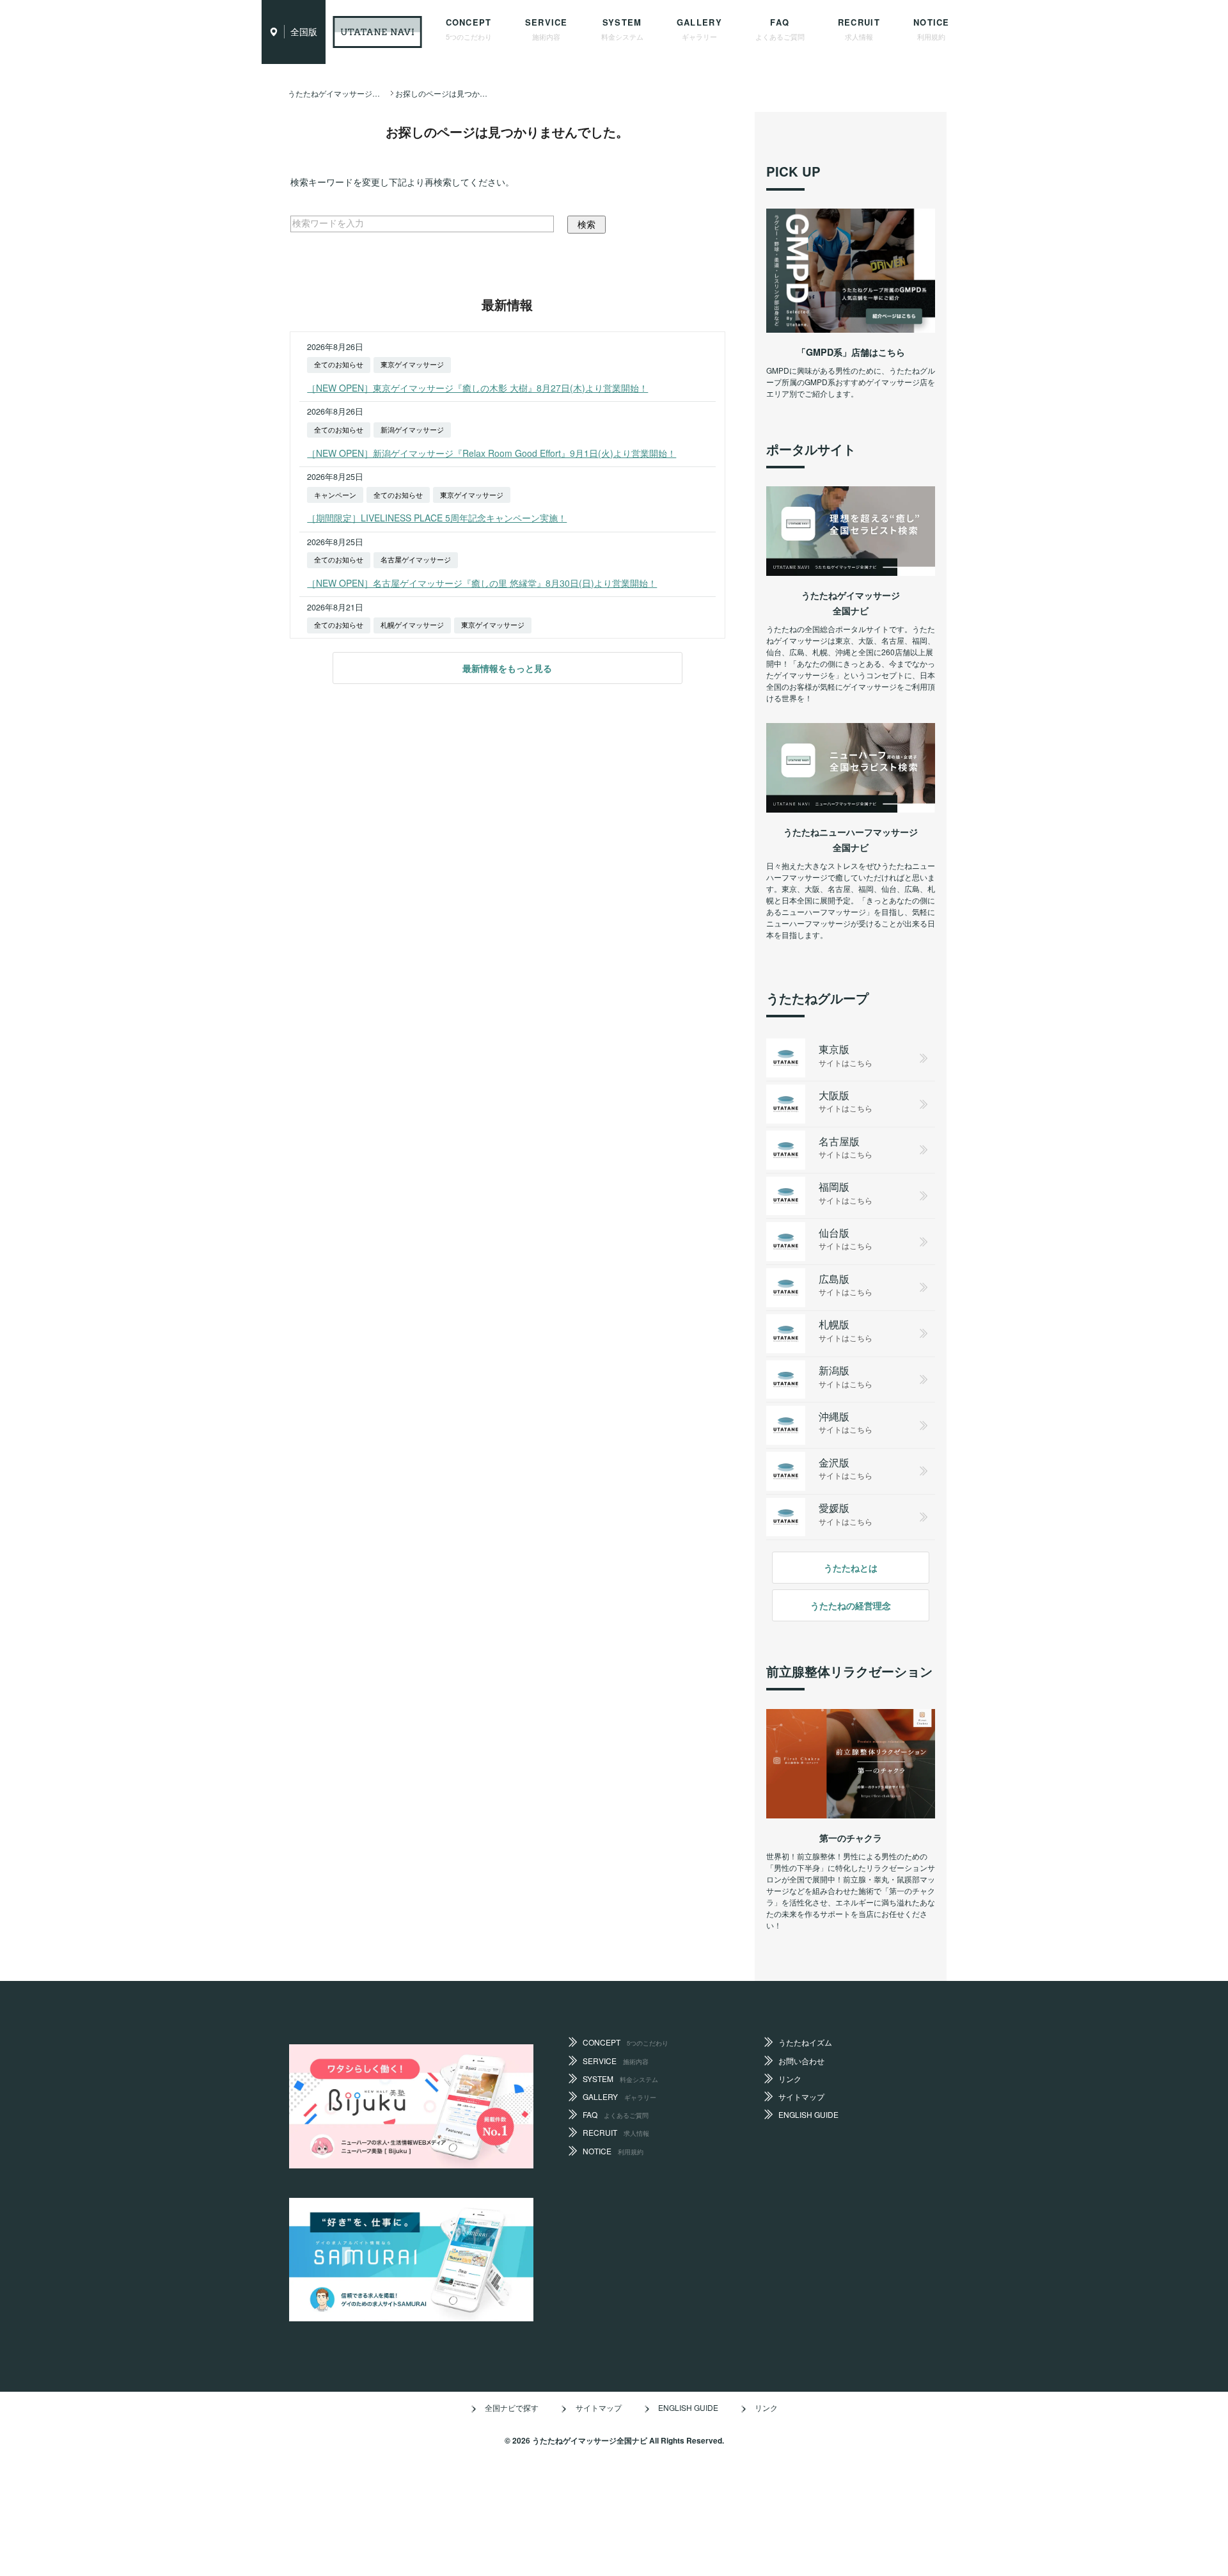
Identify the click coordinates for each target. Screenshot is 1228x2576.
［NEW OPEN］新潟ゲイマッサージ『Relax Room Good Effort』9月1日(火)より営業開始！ (492, 453)
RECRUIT (859, 29)
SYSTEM (622, 29)
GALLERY (699, 29)
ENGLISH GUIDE (808, 2114)
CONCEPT (469, 29)
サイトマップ (801, 2096)
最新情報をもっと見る (507, 668)
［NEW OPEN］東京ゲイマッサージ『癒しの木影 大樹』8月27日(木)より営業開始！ (477, 388)
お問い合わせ (801, 2061)
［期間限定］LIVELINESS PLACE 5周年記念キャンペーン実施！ (437, 518)
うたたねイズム (805, 2042)
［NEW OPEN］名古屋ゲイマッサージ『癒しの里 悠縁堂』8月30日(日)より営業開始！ (482, 583)
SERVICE (547, 29)
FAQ (780, 29)
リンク (790, 2079)
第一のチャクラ (851, 1838)
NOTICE (932, 29)
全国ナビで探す (512, 2407)
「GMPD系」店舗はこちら (851, 352)
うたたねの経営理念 (851, 1605)
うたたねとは (851, 1568)
